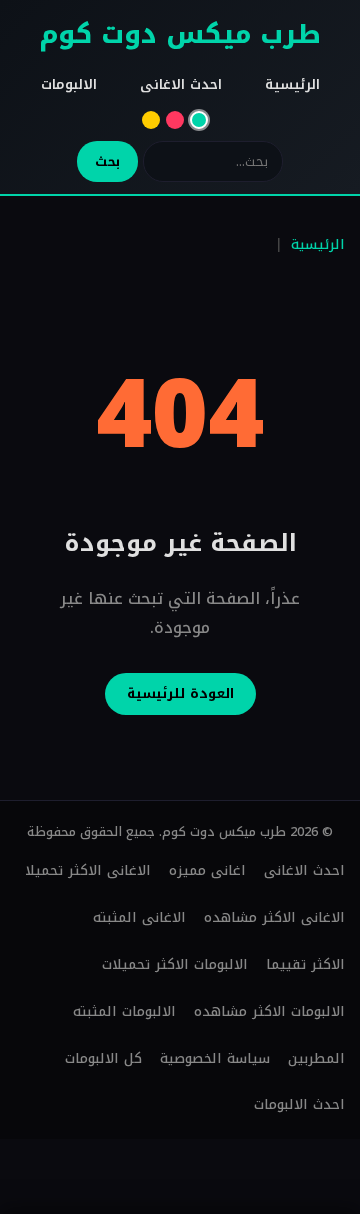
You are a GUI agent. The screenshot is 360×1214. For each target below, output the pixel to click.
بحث (107, 161)
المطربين (316, 1058)
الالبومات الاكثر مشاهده (269, 1011)
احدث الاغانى (181, 84)
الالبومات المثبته (124, 1011)
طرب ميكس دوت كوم (180, 34)
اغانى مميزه (207, 870)
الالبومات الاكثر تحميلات (175, 964)
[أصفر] (151, 120)
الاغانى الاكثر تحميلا (88, 870)
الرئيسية (292, 84)
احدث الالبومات (299, 1104)
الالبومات (69, 84)
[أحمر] (175, 120)
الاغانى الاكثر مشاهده (274, 917)
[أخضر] (199, 120)
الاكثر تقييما (305, 964)
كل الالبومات (103, 1058)
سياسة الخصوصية (215, 1058)
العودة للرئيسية (180, 693)
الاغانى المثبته (139, 917)
